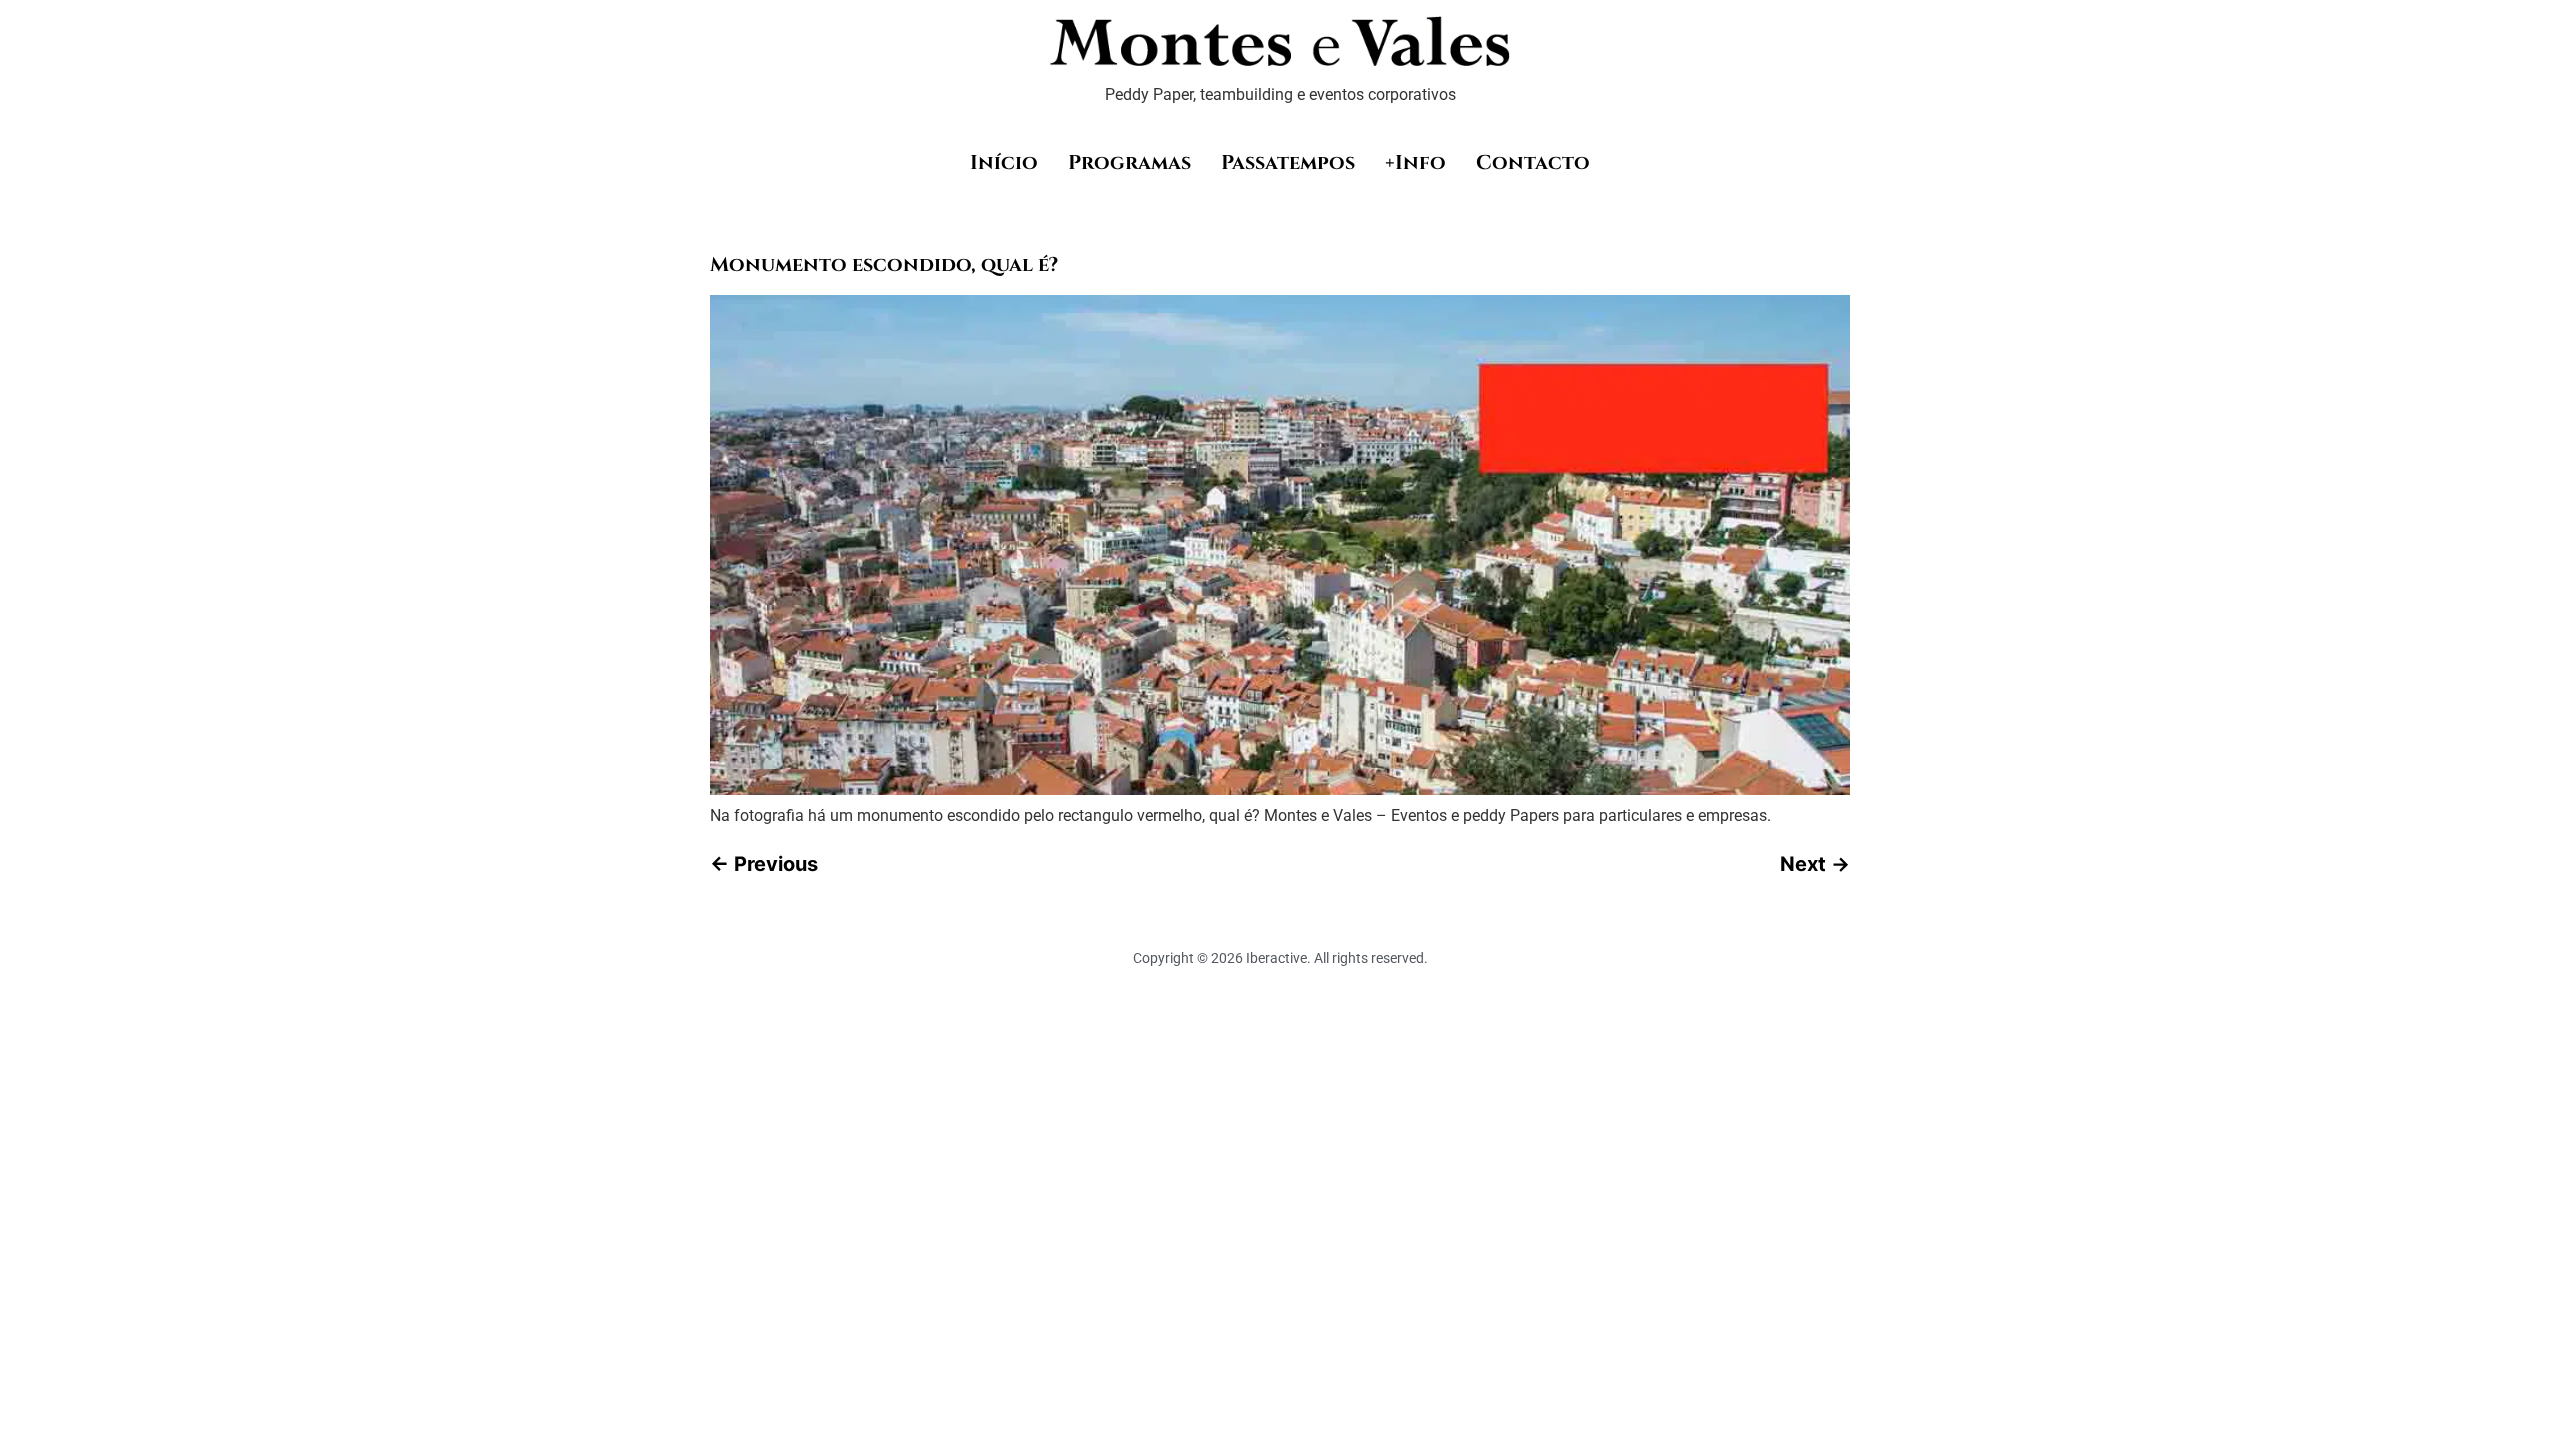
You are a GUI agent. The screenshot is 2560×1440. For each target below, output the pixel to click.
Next (1815, 864)
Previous (764, 864)
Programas (1129, 162)
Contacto (1533, 162)
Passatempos (1288, 162)
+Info (1415, 162)
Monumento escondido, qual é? (884, 264)
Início (1004, 162)
